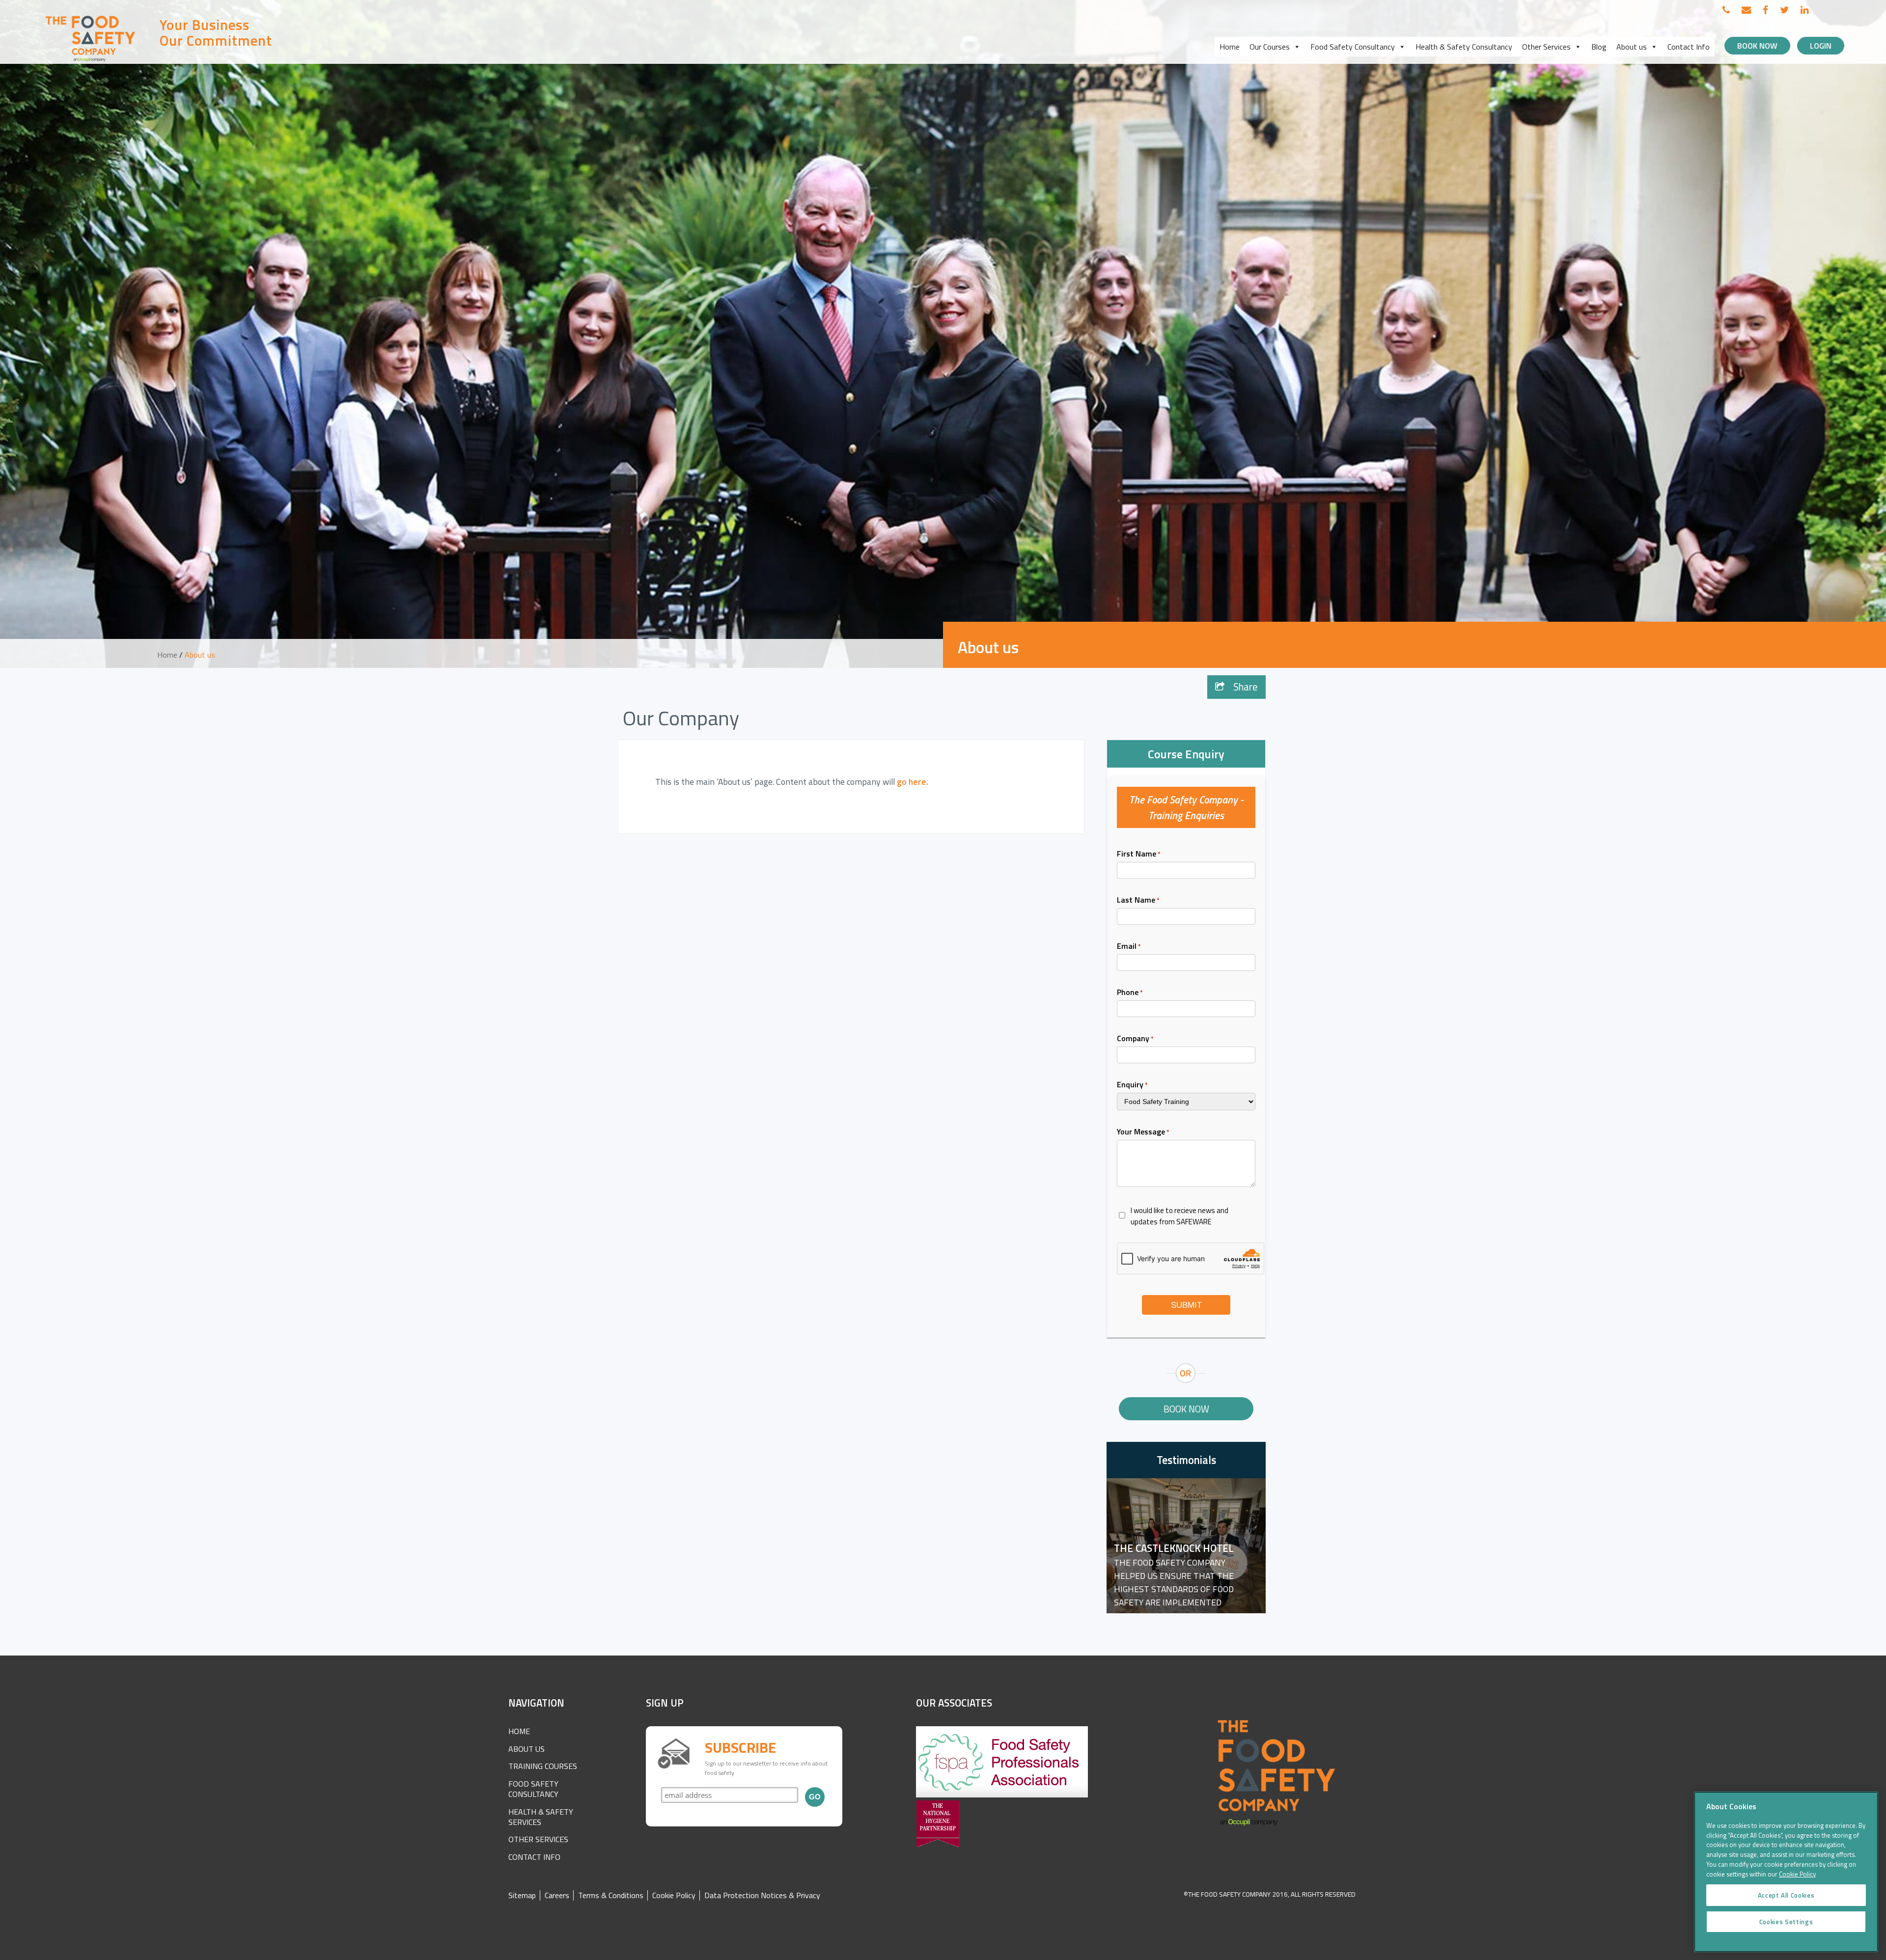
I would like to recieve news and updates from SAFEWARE (1179, 1216)
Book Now (1757, 46)
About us (1632, 47)
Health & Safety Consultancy (1464, 47)
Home (1230, 47)
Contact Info (1689, 47)
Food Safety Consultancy (1353, 47)
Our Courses (1270, 47)
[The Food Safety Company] (91, 61)
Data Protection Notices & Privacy (762, 1895)
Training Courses (543, 1766)
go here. (913, 782)
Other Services (1546, 47)
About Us (527, 1749)
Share (1244, 687)
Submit (1186, 1305)
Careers (557, 1895)
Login (1821, 46)
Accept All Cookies (1786, 1895)
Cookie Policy (674, 1895)
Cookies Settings (1786, 1922)
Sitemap (522, 1895)
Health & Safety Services (541, 1817)
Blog (1599, 47)
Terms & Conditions (611, 1895)
